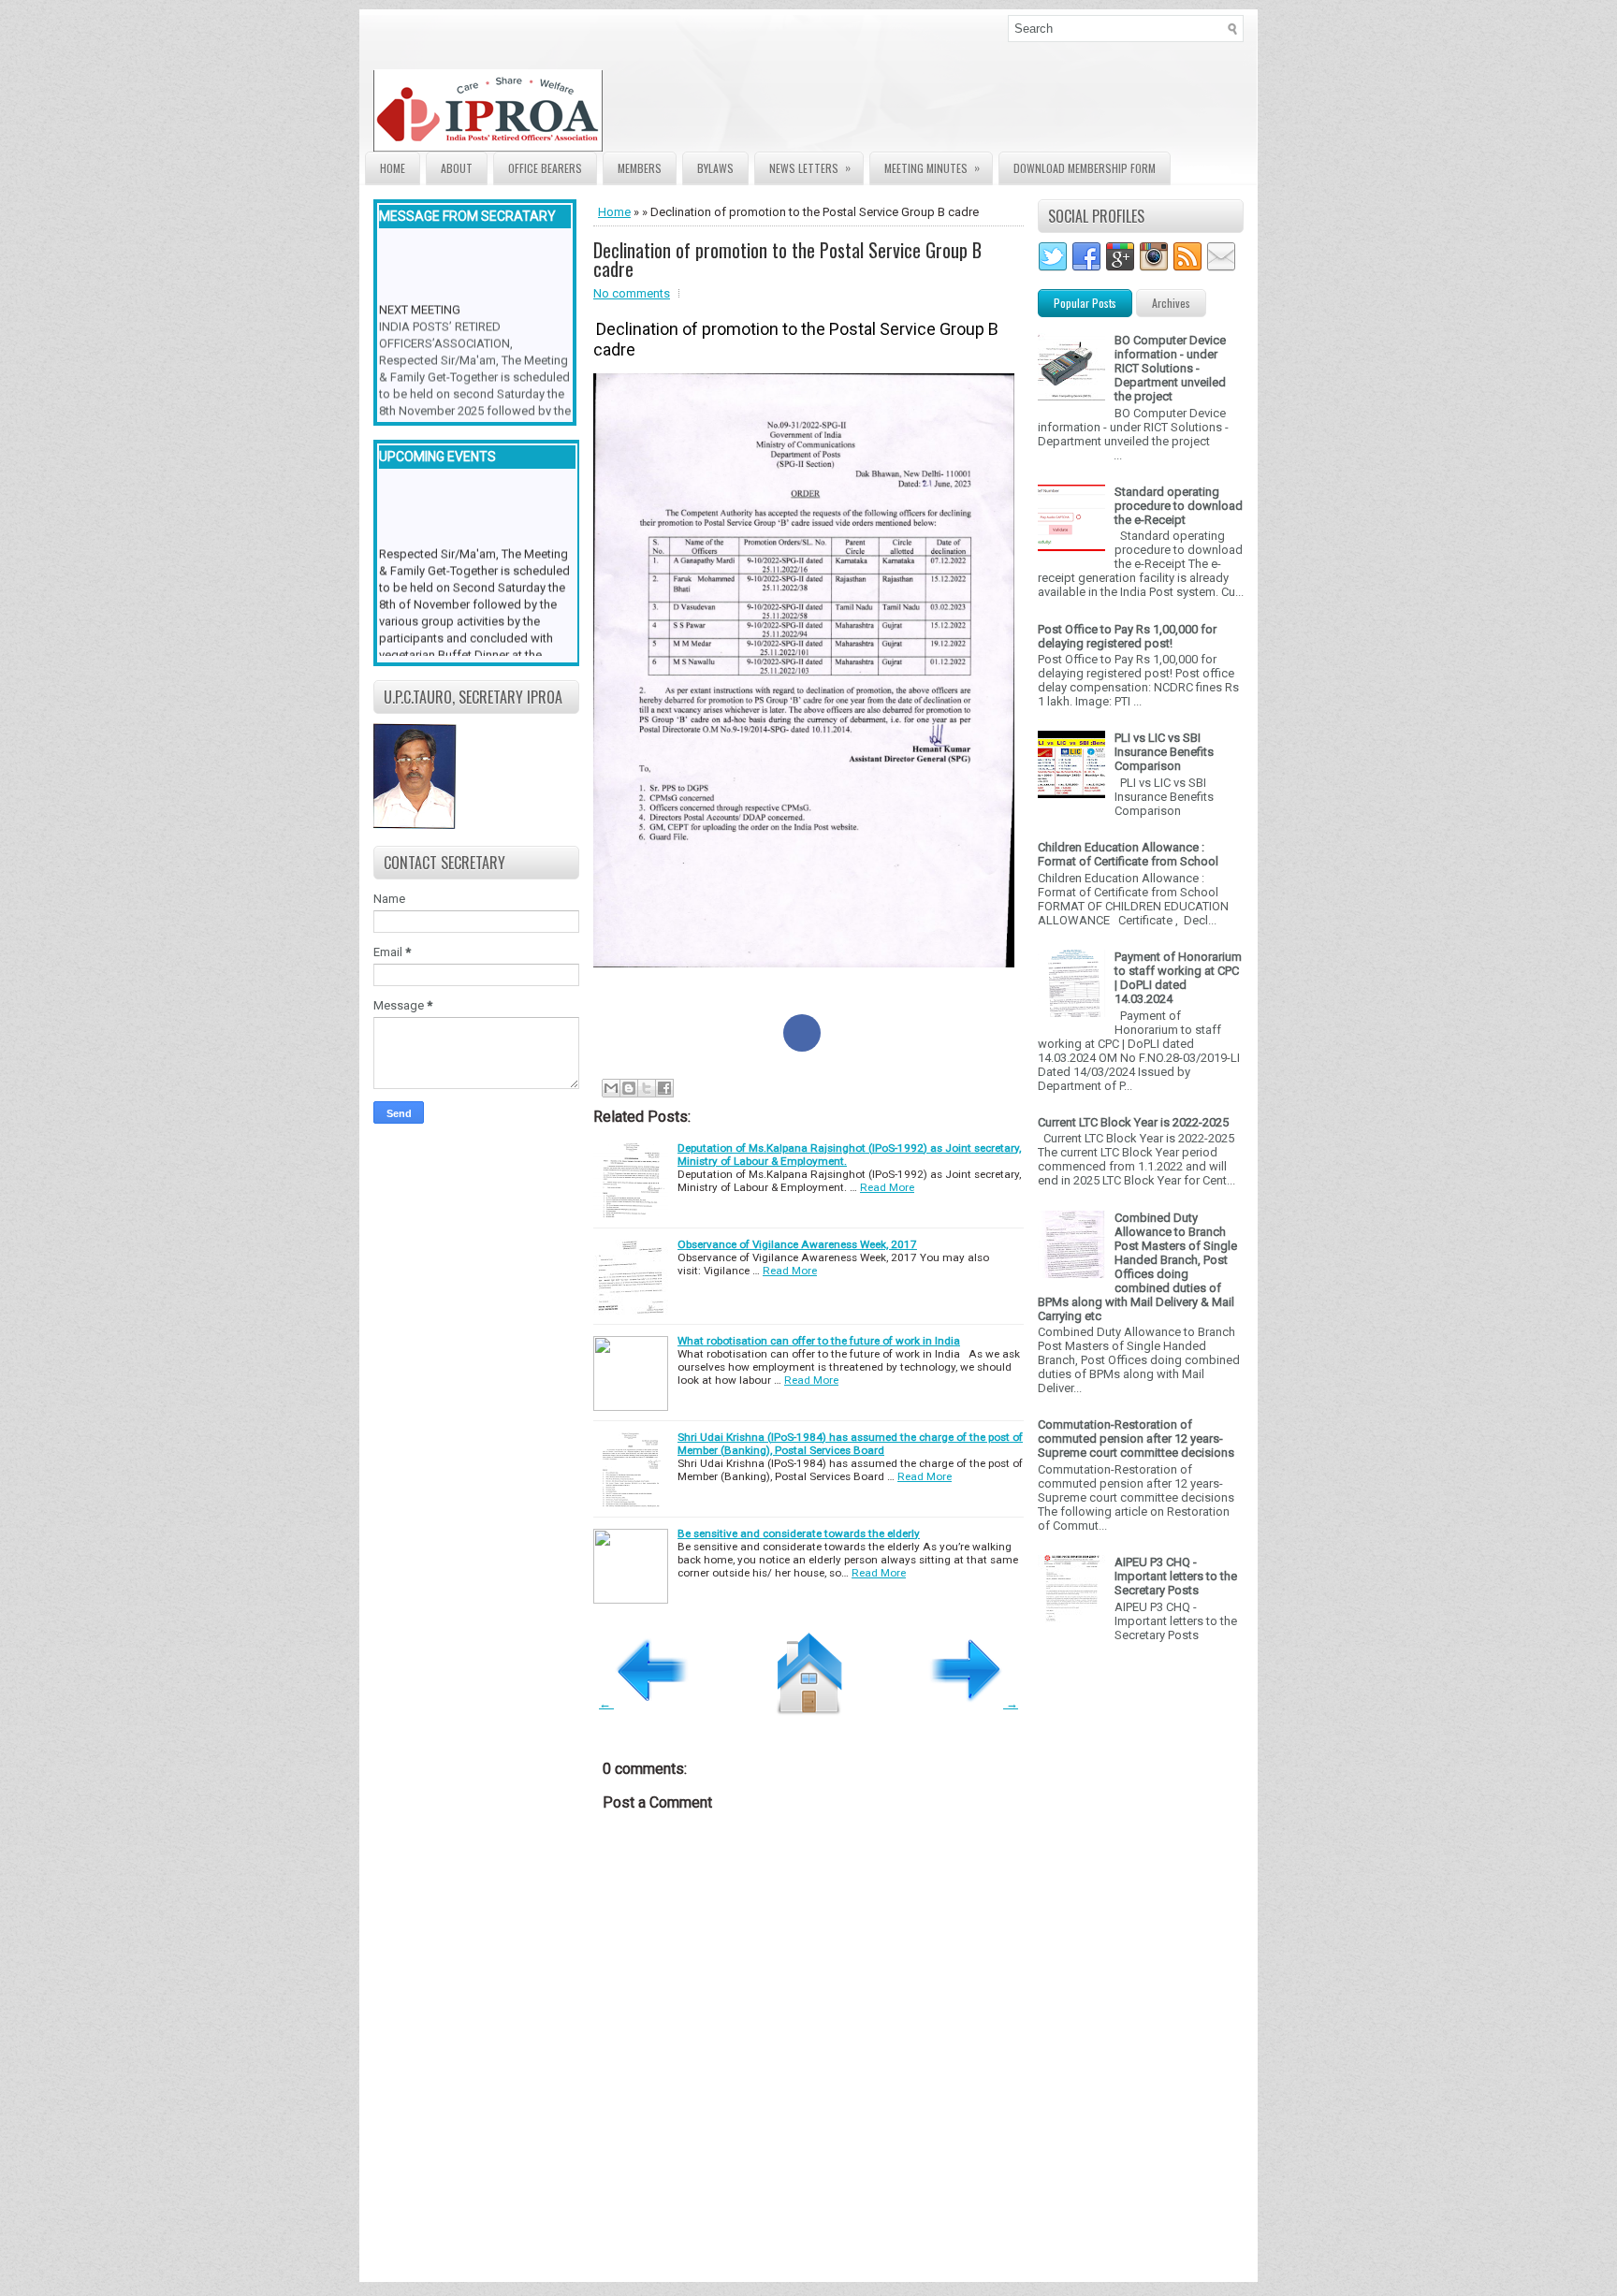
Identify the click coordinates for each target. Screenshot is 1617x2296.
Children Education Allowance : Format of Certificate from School (1128, 854)
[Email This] (611, 1088)
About (457, 168)
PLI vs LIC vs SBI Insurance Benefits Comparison (1164, 752)
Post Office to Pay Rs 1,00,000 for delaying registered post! (1127, 636)
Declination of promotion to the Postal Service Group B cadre (787, 259)
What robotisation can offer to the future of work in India (819, 1341)
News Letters (810, 167)
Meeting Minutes (932, 167)
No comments (632, 293)
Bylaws (715, 168)
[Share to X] (647, 1088)
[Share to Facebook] (802, 1033)
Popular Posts (1085, 303)
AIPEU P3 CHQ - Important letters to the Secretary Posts (1176, 1576)
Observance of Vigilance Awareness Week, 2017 (797, 1244)
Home (393, 168)
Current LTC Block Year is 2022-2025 (1133, 1122)
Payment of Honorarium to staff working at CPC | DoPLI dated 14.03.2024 (1178, 978)
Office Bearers (545, 168)
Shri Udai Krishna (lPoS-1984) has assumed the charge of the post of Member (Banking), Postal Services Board (850, 1444)
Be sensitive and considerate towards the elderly (799, 1533)
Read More (887, 1187)
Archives (1171, 303)
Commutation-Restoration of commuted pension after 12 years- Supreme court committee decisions (1136, 1439)
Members (640, 168)
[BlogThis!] (629, 1088)
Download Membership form (1085, 168)
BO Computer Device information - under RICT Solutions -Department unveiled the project (1170, 368)
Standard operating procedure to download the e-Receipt (1179, 506)
